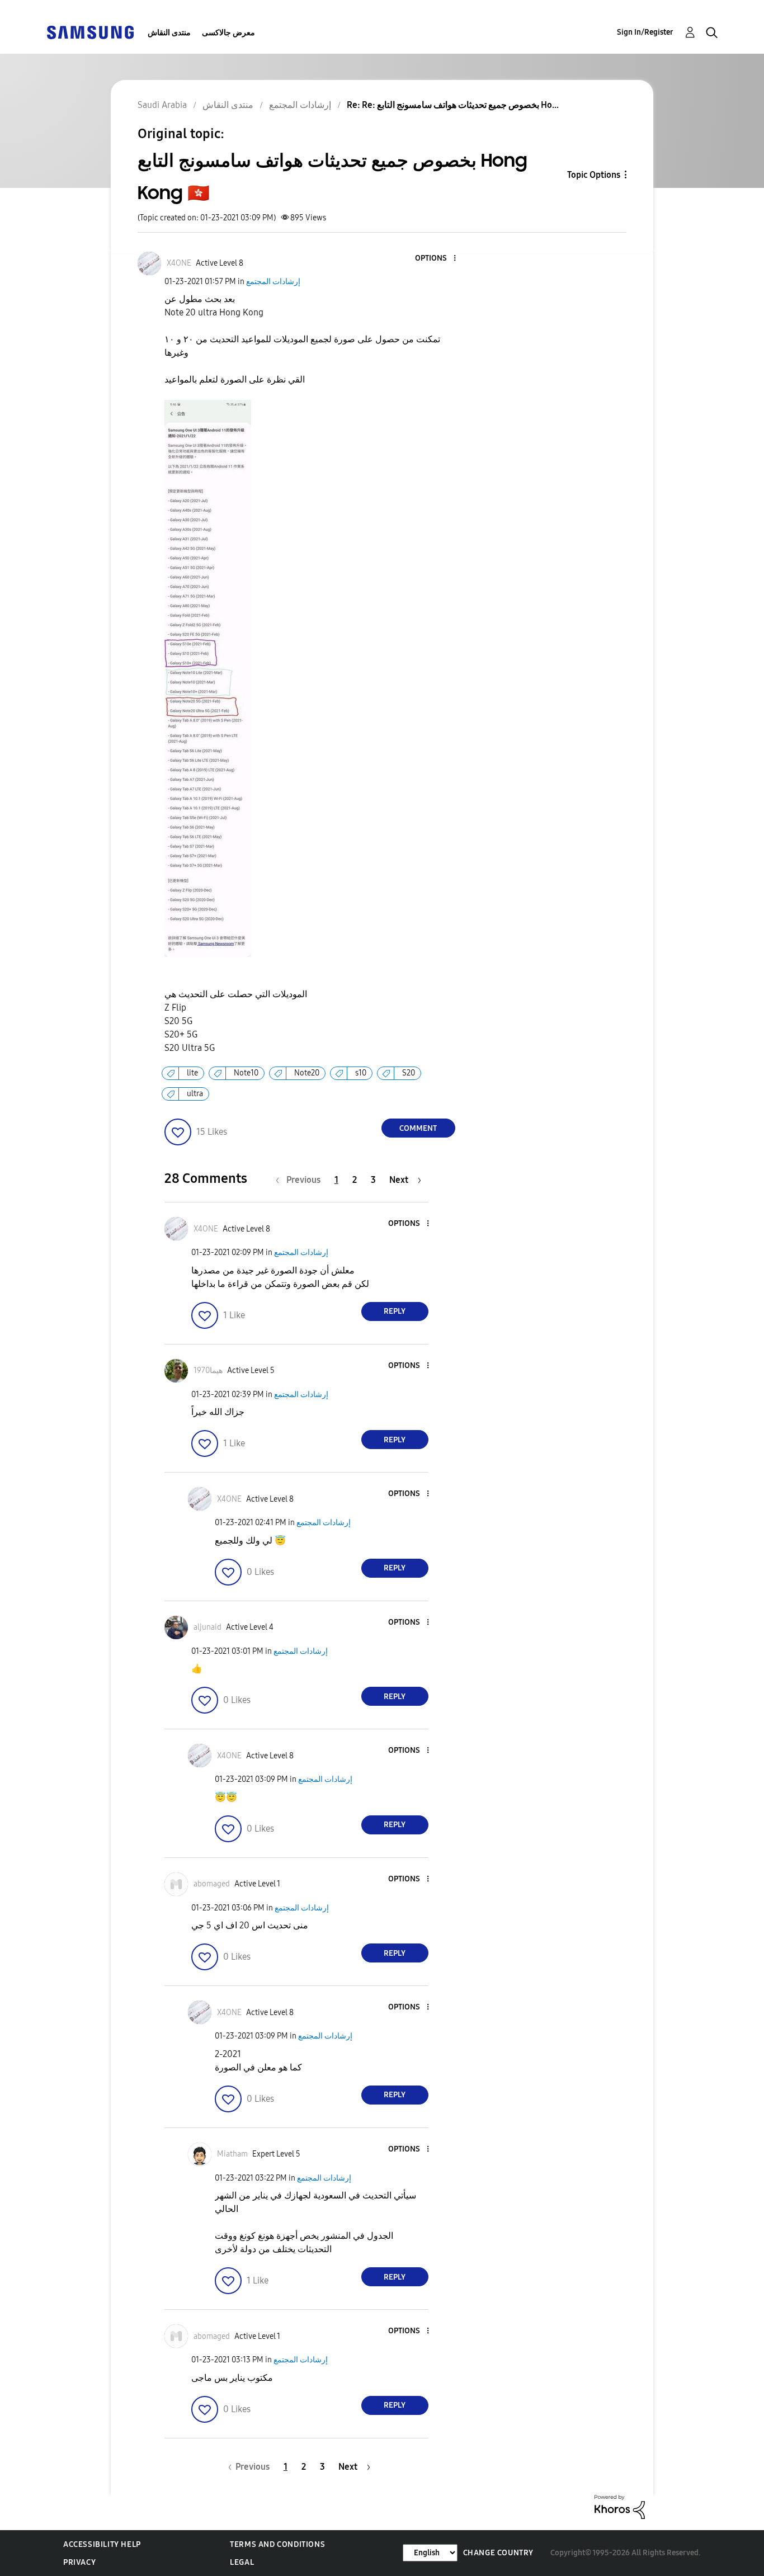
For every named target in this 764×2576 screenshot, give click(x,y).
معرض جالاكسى (228, 33)
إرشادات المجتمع (273, 282)
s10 (361, 1073)
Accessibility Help (102, 2544)
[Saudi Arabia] (90, 32)
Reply (395, 1311)
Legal (242, 2562)
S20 (409, 1073)
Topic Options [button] (594, 175)
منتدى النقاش (169, 33)
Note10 (246, 1073)
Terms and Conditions (277, 2544)
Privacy (79, 2562)
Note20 (307, 1073)
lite (192, 1073)
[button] (436, 259)
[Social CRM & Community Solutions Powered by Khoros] (620, 2506)
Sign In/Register (645, 32)
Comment (418, 1128)
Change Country (498, 2553)
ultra (195, 1094)
